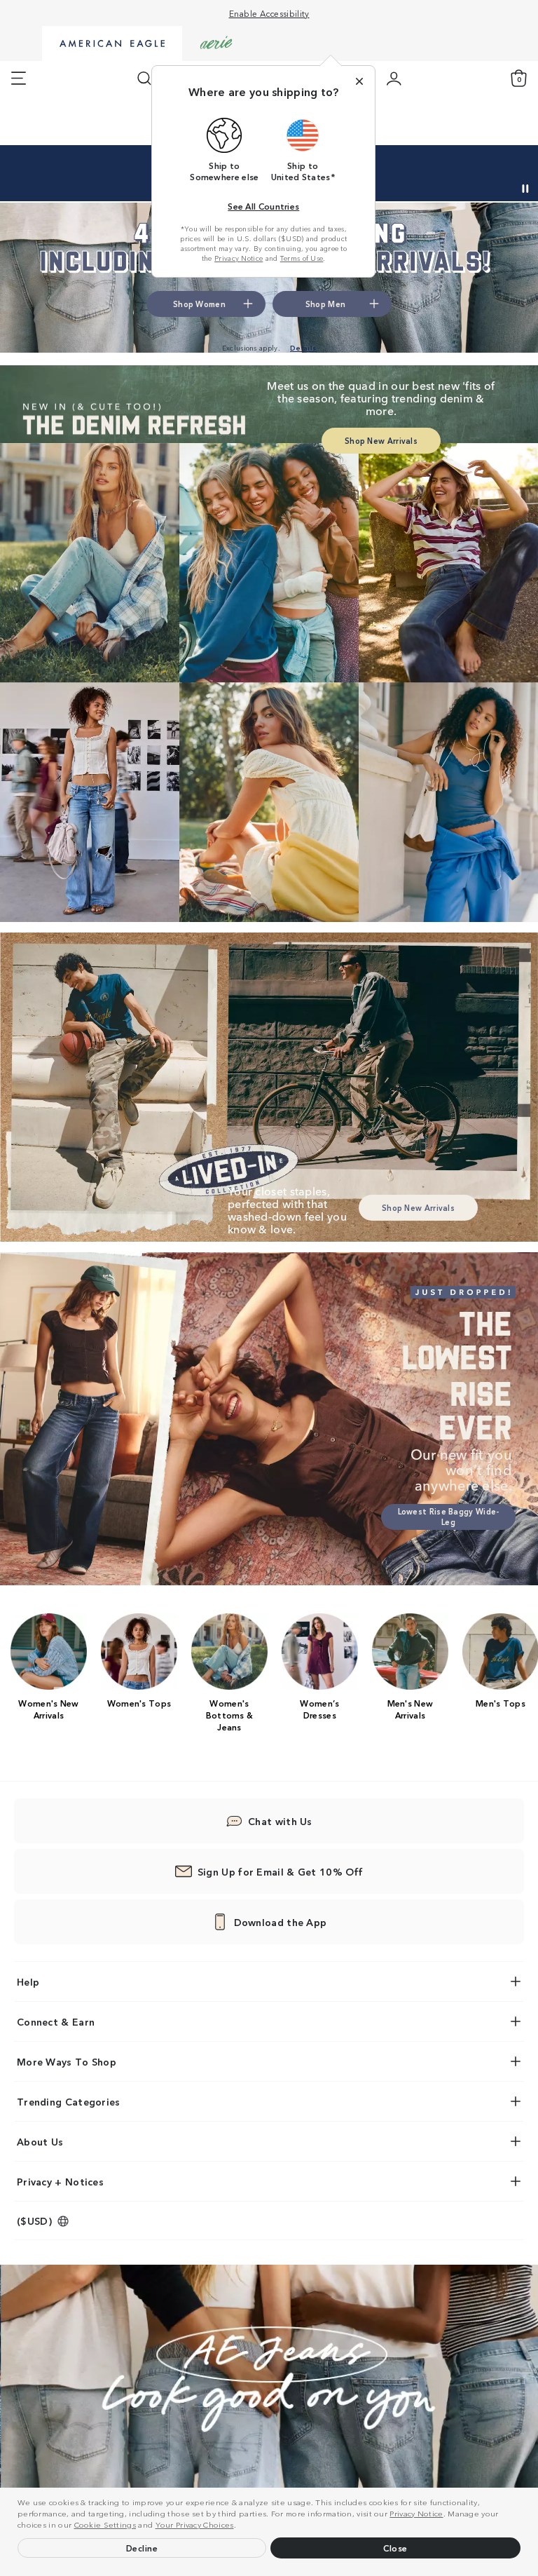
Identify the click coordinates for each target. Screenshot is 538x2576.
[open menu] (19, 79)
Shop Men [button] (487, 170)
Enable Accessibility (269, 13)
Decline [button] (142, 2548)
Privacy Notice (416, 2513)
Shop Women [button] (416, 170)
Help (28, 1981)
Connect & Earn (56, 2021)
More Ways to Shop (67, 2061)
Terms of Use (302, 258)
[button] (240, 2526)
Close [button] (395, 2548)
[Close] (359, 81)
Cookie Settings (105, 2524)
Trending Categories (69, 2101)
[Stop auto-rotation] (525, 189)
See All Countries (263, 206)
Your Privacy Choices (195, 2524)
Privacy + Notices (60, 2181)
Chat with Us (280, 1821)
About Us (40, 2141)
